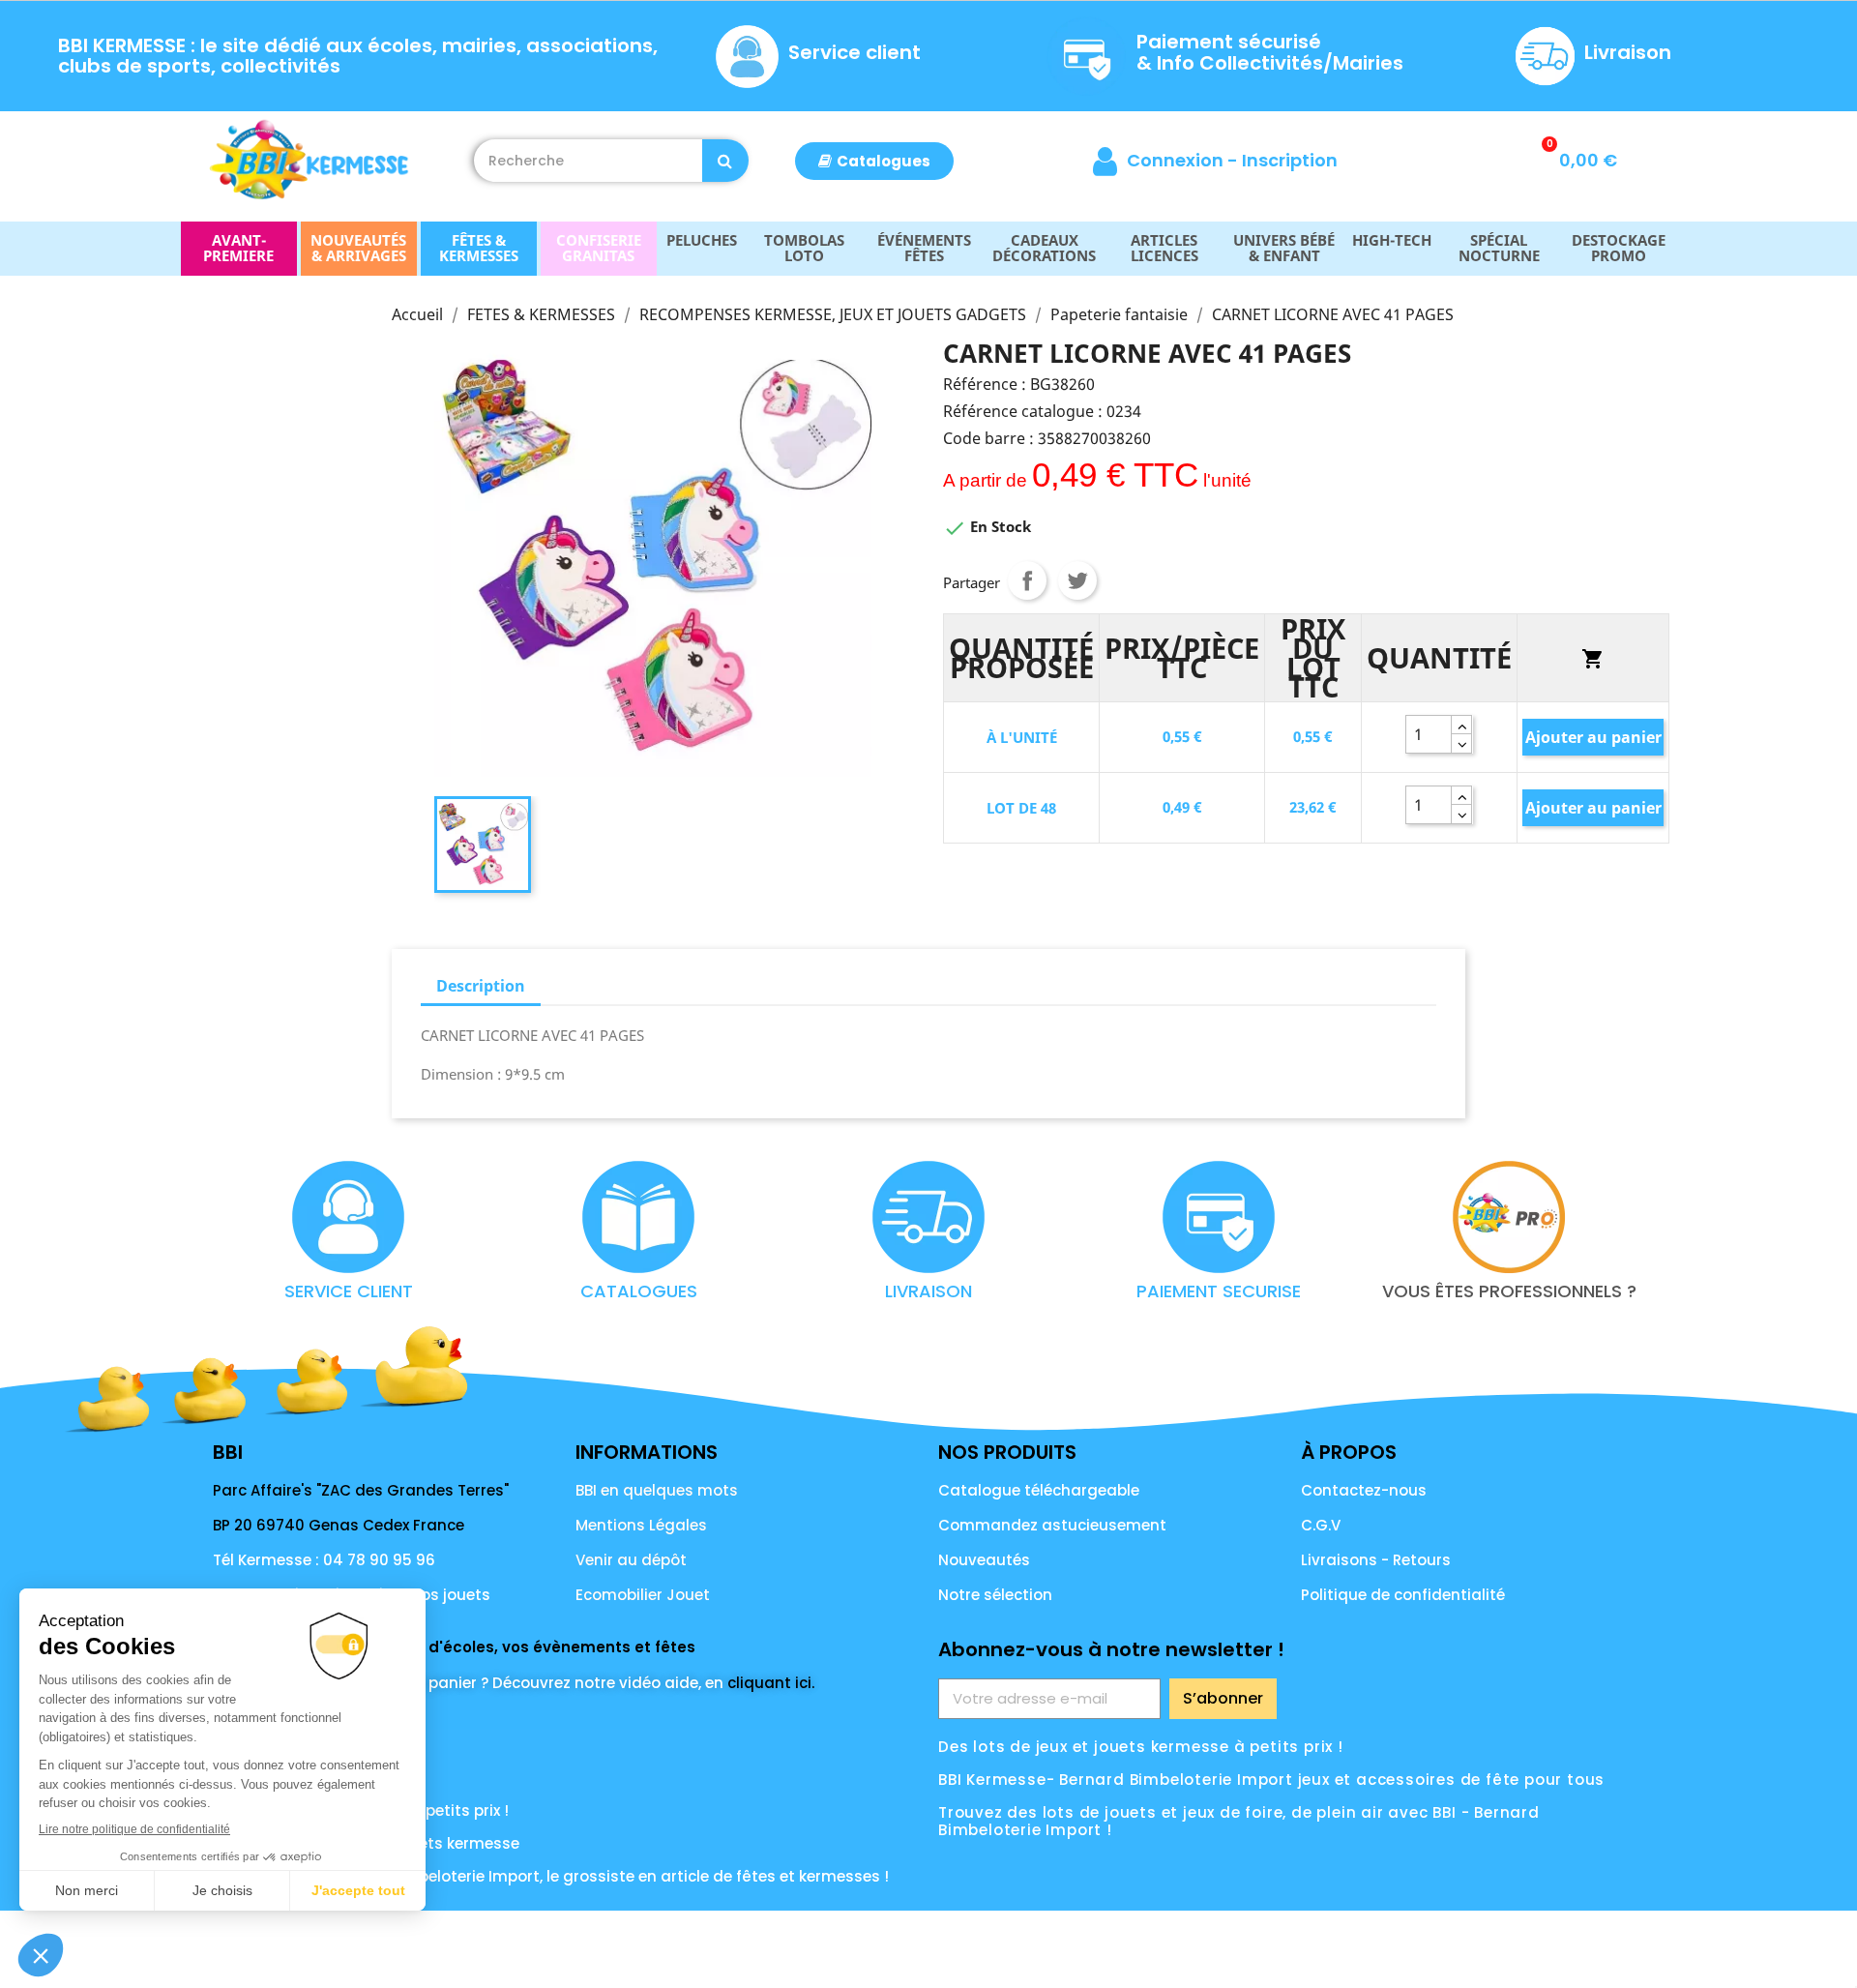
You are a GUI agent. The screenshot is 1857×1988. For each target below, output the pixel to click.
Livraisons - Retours (1376, 1560)
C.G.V (1321, 1525)
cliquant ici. (771, 1683)
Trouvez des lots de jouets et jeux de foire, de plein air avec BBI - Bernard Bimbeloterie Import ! (1239, 1821)
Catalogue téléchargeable (1039, 1490)
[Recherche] (725, 161)
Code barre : (988, 438)
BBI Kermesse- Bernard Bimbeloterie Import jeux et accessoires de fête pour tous (1271, 1780)
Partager (1027, 580)
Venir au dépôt (631, 1560)
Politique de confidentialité (1403, 1595)
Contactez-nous (1364, 1490)
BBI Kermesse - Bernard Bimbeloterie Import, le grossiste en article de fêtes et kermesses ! (551, 1876)
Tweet (1077, 580)
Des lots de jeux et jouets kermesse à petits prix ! (1141, 1747)
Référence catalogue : (1023, 411)
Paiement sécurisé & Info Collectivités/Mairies (1270, 52)
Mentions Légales (641, 1525)
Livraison (1628, 52)
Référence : (985, 384)
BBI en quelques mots (657, 1490)
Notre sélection (995, 1595)
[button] (874, 161)
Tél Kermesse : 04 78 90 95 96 (324, 1560)
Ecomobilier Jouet (643, 1595)
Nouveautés (984, 1560)
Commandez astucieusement (1052, 1525)
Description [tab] (481, 986)
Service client (855, 52)
